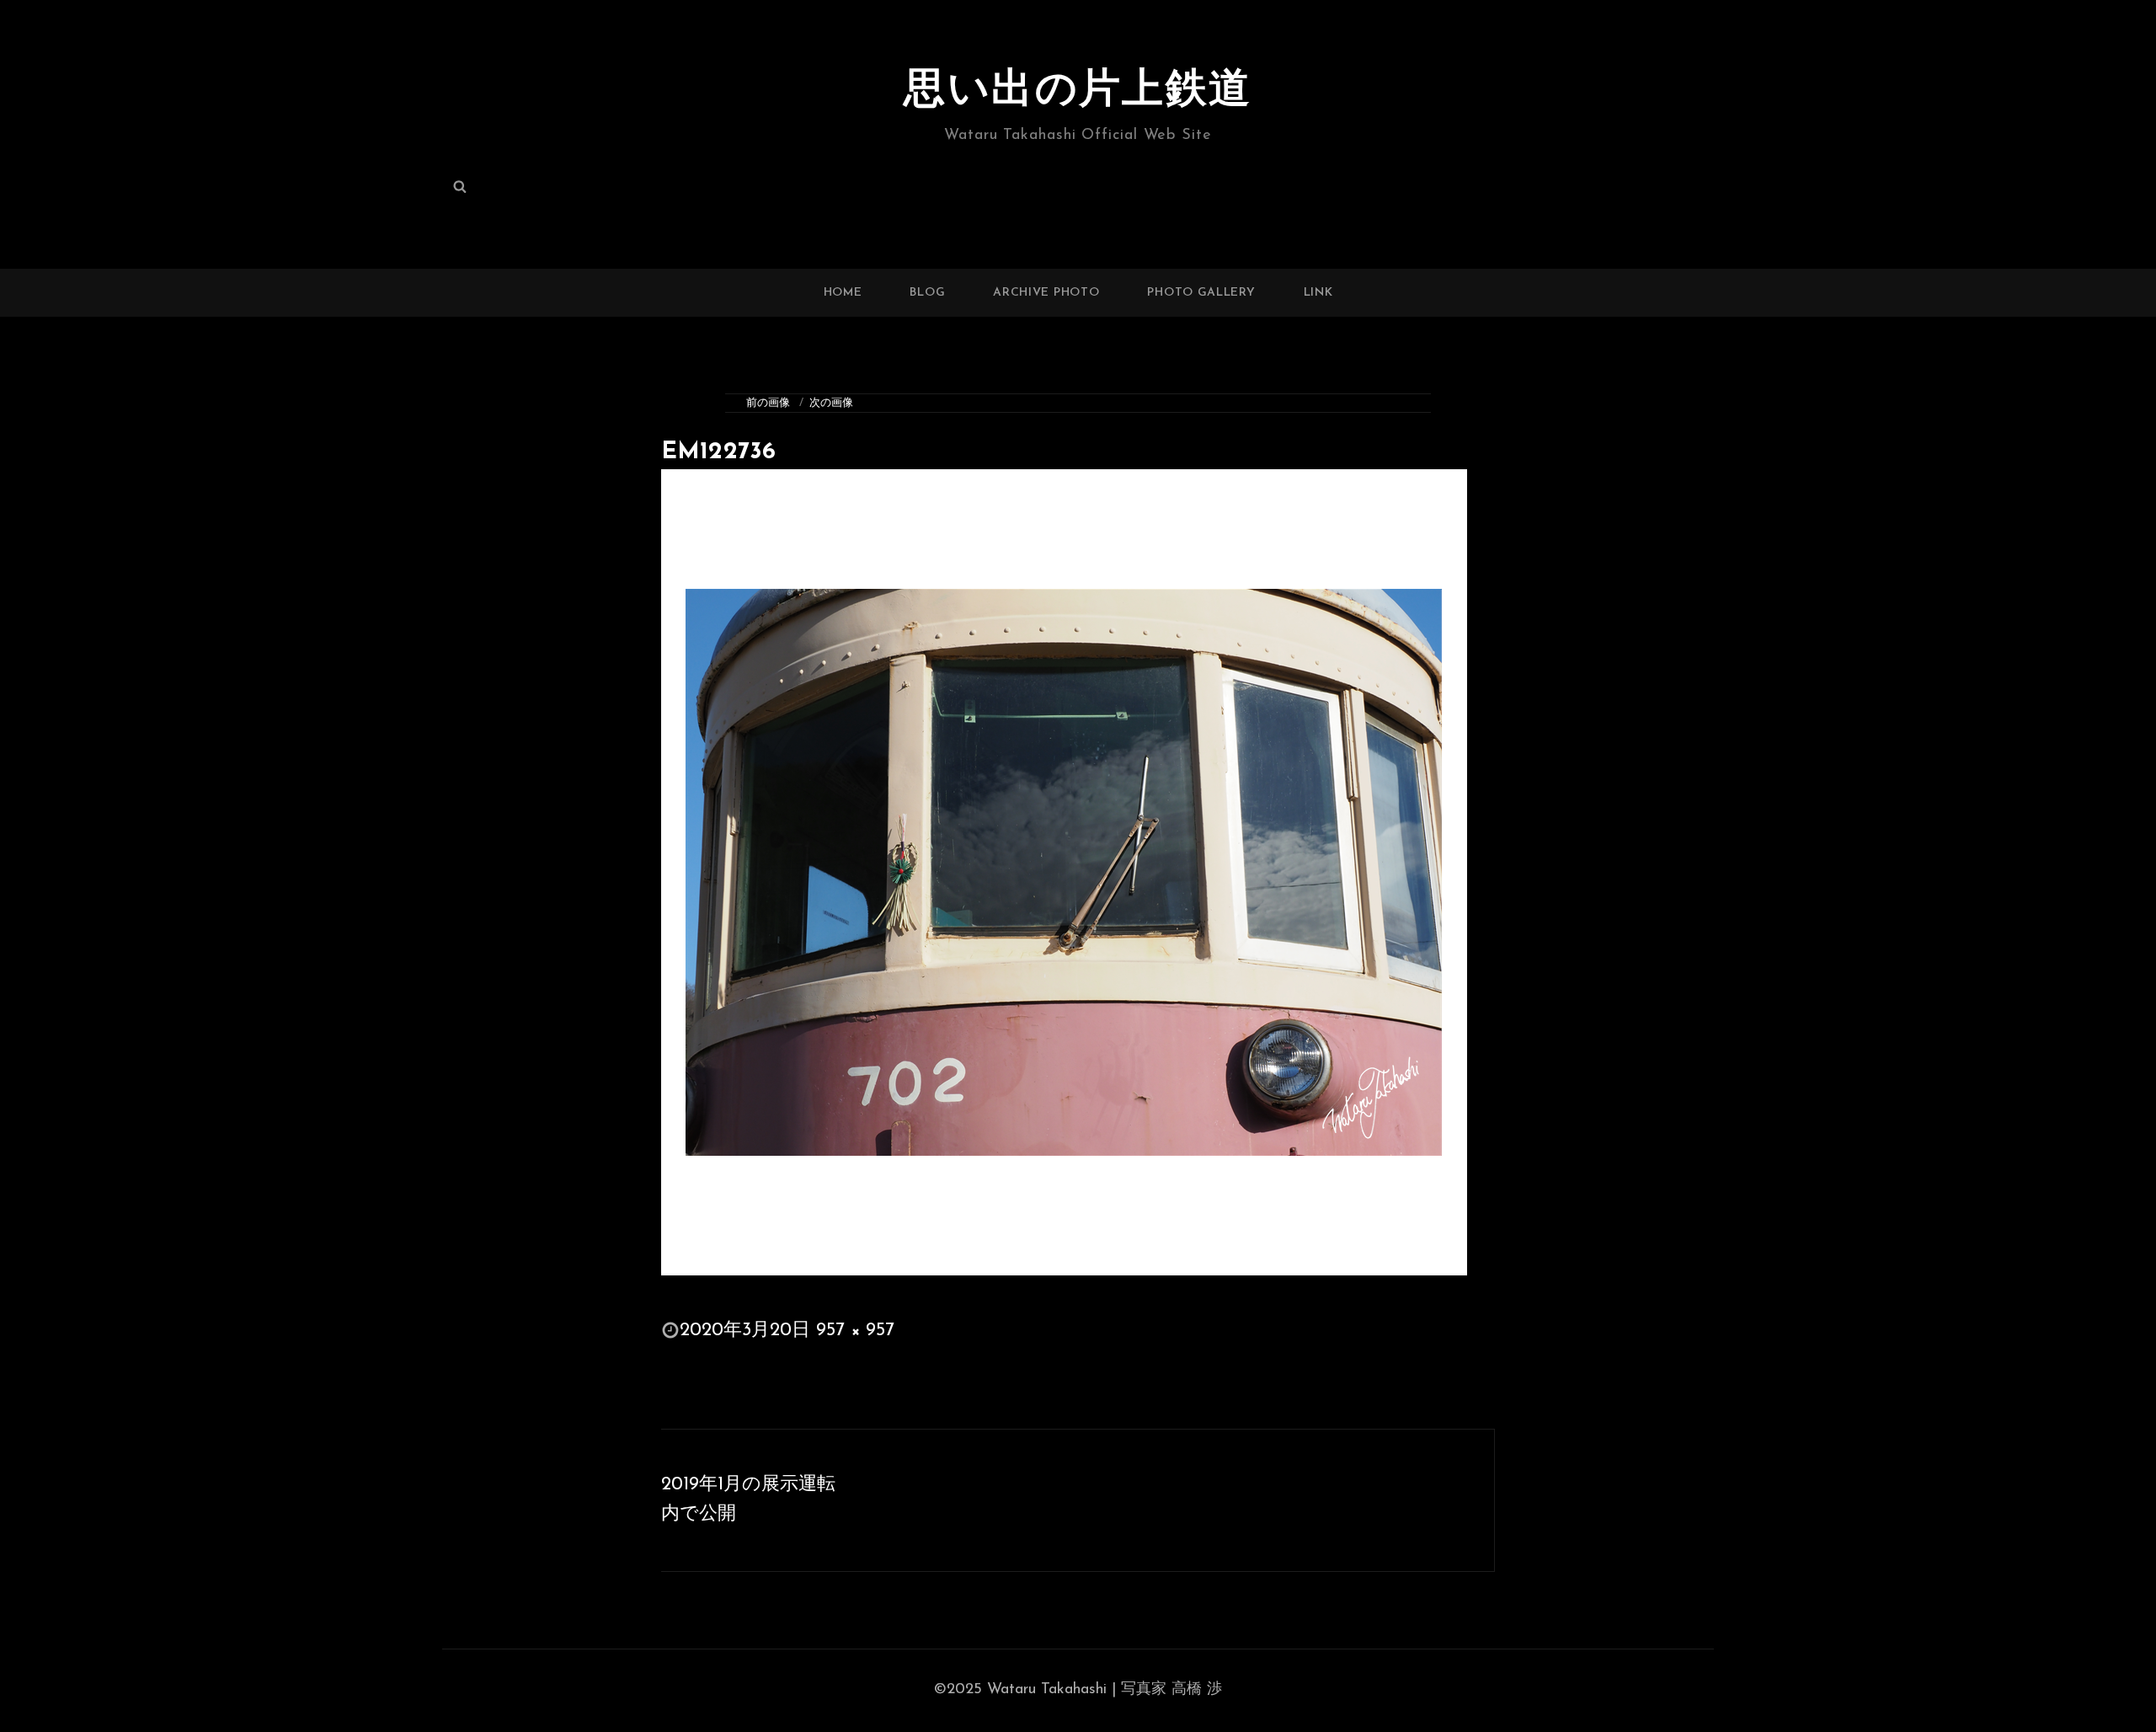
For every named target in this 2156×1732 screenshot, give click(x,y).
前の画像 (768, 403)
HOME (843, 293)
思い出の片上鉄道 (1078, 91)
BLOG (927, 293)
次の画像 (831, 403)
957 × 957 (855, 1331)
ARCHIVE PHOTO (1046, 293)
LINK (1318, 293)
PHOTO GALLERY (1201, 293)
